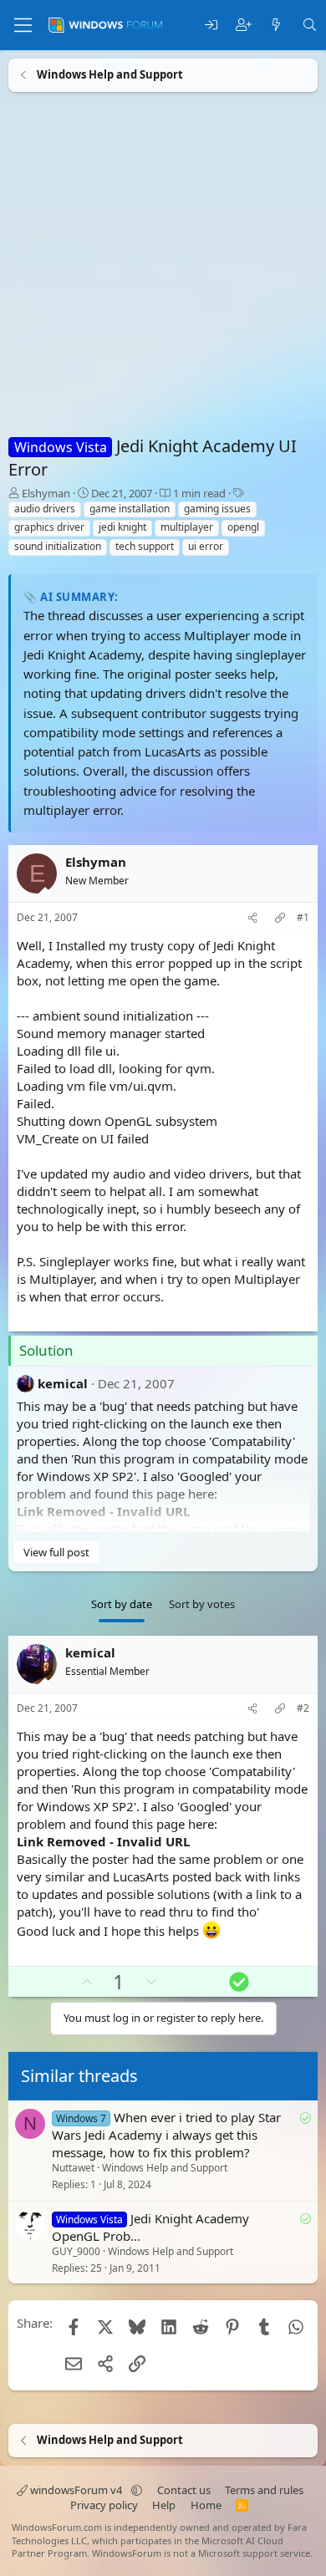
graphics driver (49, 527)
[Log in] (211, 25)
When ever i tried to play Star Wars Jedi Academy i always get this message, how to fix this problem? (166, 2135)
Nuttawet (73, 2168)
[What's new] (276, 25)
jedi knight (122, 527)
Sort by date (122, 1604)
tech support (145, 546)
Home (206, 2505)
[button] (137, 2490)
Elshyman (46, 493)
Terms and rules (264, 2490)
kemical (63, 1383)
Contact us (184, 2490)
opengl (243, 527)
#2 (303, 1708)
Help (164, 2505)
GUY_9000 (76, 2251)
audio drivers (45, 509)
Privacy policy (104, 2505)
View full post (56, 1552)
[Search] (310, 25)
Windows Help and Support (165, 2168)
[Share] (252, 918)
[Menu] (23, 25)
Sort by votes (202, 1604)
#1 (303, 918)
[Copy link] (280, 918)
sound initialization (58, 546)
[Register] (244, 25)
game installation (130, 509)
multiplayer (187, 527)
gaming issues (217, 509)
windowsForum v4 (76, 2490)
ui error (206, 546)
